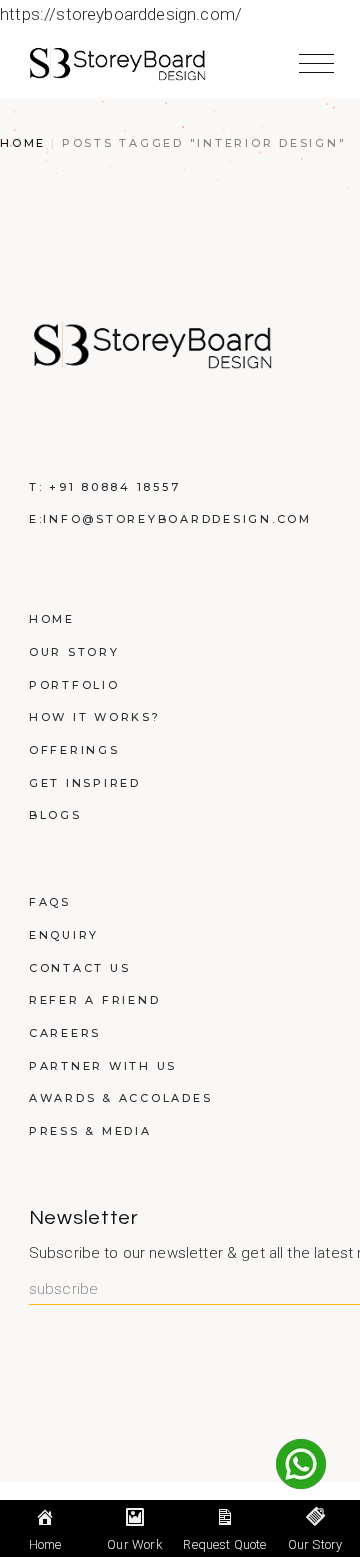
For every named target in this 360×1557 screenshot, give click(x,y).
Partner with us (103, 1066)
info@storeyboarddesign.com (177, 519)
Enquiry (64, 935)
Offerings (74, 750)
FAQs (50, 902)
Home (52, 619)
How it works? (95, 717)
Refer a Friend (95, 1000)
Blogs (55, 815)
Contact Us (80, 968)
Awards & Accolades (121, 1098)
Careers (65, 1033)
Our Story (74, 652)
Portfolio (74, 685)
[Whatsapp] (301, 1464)
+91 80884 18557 (114, 487)
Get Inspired (85, 783)
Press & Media (90, 1131)
